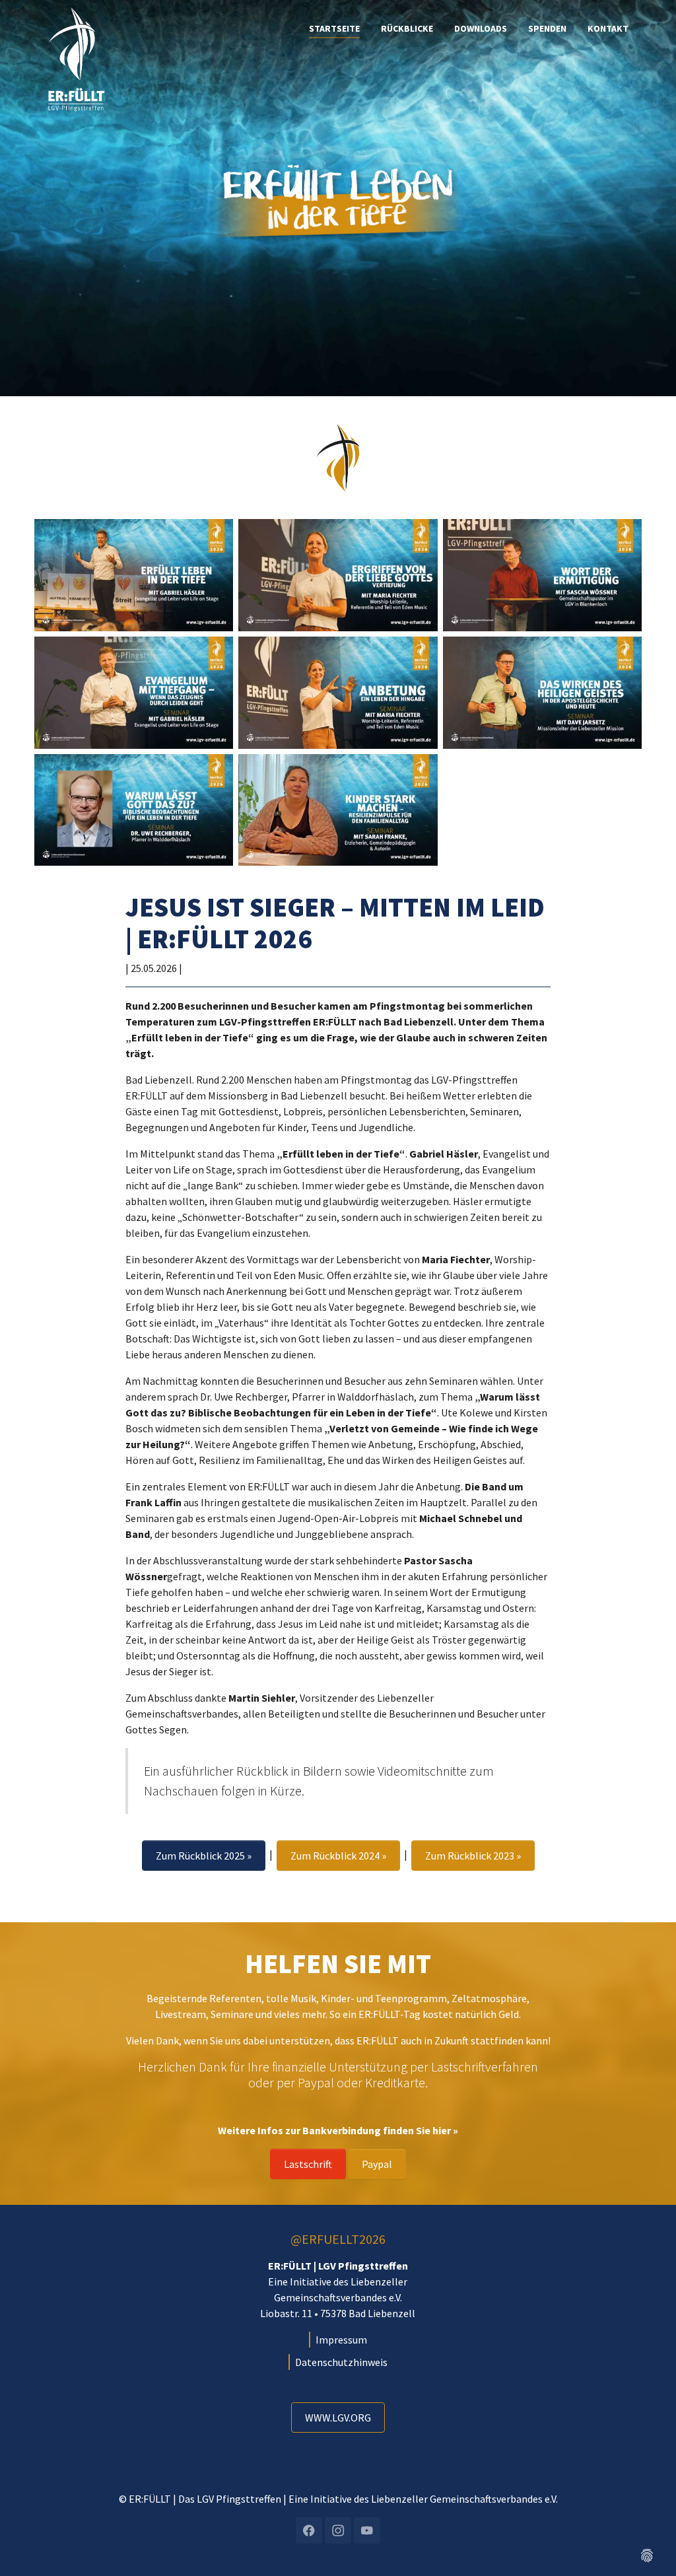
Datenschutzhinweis (341, 2362)
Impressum (341, 2340)
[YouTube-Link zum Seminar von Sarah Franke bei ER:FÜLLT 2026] (338, 810)
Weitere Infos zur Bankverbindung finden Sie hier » (338, 2130)
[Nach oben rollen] (647, 2521)
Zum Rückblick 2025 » (204, 1856)
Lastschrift (308, 2164)
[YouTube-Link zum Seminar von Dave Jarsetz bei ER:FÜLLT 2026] (542, 693)
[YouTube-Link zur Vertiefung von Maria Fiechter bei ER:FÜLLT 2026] (338, 575)
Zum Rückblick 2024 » (338, 1856)
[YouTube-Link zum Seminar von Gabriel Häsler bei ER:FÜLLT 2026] (134, 693)
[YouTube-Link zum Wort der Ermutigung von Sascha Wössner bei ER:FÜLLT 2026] (542, 575)
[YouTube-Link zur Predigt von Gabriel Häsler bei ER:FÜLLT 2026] (134, 575)
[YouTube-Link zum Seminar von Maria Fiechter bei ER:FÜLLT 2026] (338, 693)
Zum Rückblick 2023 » (473, 1856)
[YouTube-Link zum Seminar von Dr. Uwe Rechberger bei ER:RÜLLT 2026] (134, 810)
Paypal (377, 2164)
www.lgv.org (338, 2418)
